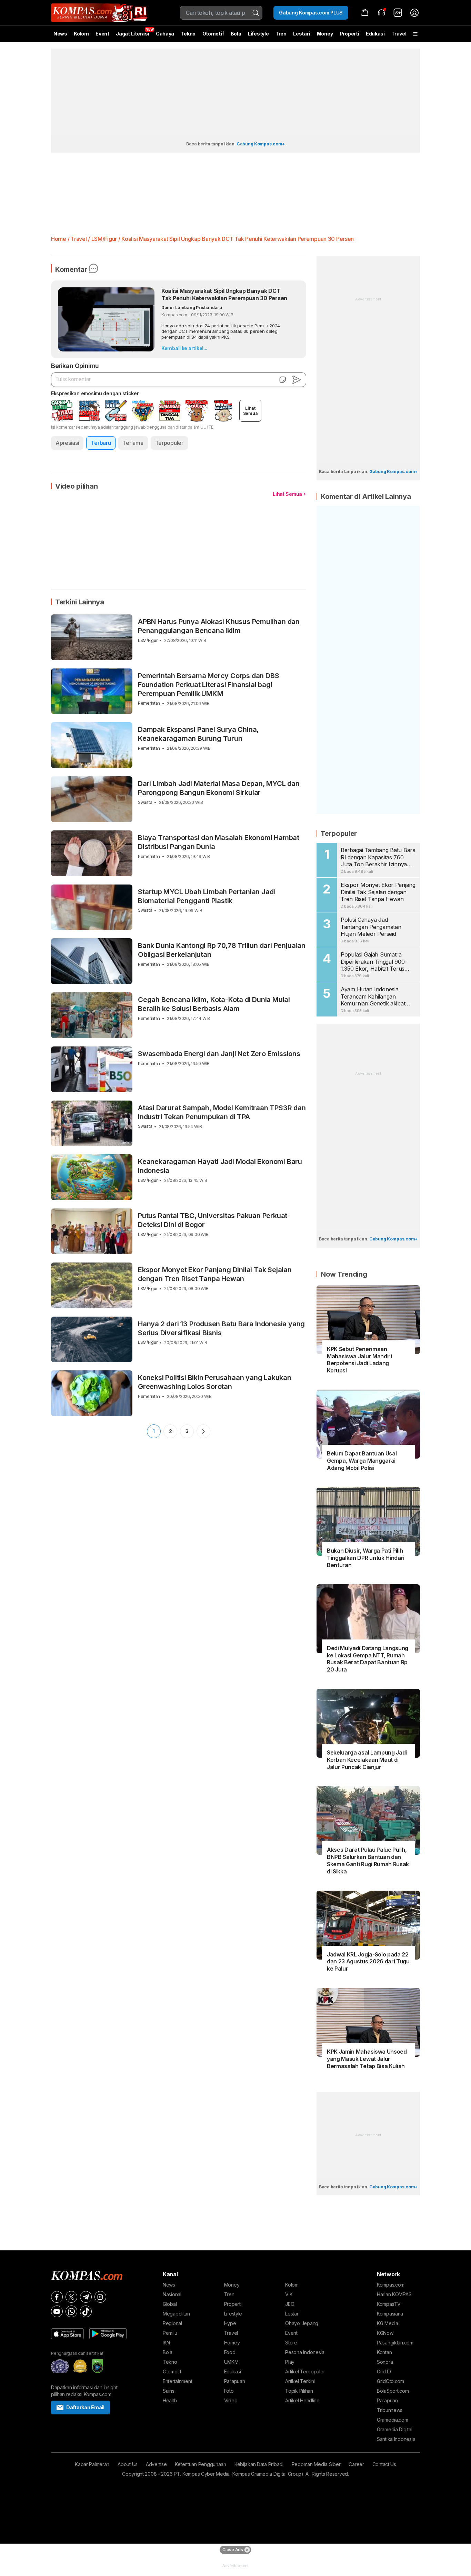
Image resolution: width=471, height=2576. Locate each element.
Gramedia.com (393, 2420)
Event (102, 34)
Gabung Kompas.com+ (261, 144)
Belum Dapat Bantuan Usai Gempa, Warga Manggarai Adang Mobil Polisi (362, 1461)
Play (290, 2362)
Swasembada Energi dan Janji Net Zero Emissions (219, 1054)
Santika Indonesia (396, 2439)
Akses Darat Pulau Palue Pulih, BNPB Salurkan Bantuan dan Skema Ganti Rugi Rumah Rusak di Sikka (368, 1860)
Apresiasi (67, 443)
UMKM (231, 2362)
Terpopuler (169, 443)
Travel (399, 34)
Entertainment (177, 2381)
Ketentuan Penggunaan (200, 2464)
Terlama (133, 443)
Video (231, 2400)
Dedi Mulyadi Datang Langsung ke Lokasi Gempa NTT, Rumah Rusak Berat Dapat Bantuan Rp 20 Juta (368, 1659)
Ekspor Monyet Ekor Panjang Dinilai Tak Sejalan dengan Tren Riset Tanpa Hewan (215, 1274)
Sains (169, 2391)
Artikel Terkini (300, 2381)
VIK (289, 2294)
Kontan (384, 2352)
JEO (290, 2304)
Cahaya (165, 34)
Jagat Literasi (132, 34)
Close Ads (233, 2550)
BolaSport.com (393, 2391)
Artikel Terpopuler (305, 2371)
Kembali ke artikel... (184, 348)
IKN (166, 2343)
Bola (236, 34)
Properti (349, 34)
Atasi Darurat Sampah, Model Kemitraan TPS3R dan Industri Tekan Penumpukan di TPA (222, 1112)
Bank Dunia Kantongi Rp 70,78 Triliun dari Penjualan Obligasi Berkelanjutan (222, 950)
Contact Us (384, 2464)
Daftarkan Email (85, 2407)
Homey (232, 2343)
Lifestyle (258, 34)
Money (325, 34)
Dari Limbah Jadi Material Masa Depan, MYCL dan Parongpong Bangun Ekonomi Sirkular (219, 788)
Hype (230, 2323)
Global (170, 2304)
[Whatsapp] (71, 2311)
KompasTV (389, 2304)
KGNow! (385, 2333)
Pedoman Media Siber (316, 2464)
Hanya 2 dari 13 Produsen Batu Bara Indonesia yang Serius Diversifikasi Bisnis (221, 1328)
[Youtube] (57, 2311)
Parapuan (235, 2381)
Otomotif (213, 34)
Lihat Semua (287, 494)
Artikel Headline (302, 2400)
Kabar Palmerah (92, 2464)
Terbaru (101, 443)
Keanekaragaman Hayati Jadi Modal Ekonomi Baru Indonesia (220, 1166)
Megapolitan (176, 2314)
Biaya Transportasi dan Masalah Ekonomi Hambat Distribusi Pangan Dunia (219, 842)
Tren (281, 34)
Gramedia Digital (395, 2429)
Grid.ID (384, 2371)
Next (203, 1431)
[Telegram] (86, 2297)
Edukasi (375, 34)
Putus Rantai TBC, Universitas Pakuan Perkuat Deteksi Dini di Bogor (213, 1220)
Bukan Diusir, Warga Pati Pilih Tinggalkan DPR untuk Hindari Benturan (366, 1558)
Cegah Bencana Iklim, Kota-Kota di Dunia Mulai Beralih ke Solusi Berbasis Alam (214, 1004)
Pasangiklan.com (395, 2343)
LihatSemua (250, 411)
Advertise (156, 2464)
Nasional (172, 2294)
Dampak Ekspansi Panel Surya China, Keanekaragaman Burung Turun (198, 734)
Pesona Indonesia (305, 2352)
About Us (128, 2464)
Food (230, 2352)
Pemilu (170, 2333)
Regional (172, 2323)
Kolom (81, 34)
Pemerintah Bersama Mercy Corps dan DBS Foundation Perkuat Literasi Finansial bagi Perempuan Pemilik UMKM (208, 685)
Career (356, 2464)
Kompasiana (390, 2314)
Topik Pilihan (299, 2391)
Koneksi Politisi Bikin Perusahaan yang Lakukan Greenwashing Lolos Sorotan (215, 1382)
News (60, 34)
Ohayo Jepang (302, 2323)
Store (291, 2343)
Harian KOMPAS (394, 2294)
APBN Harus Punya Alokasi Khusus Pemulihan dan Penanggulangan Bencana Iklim (219, 626)
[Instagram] (100, 2297)
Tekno (188, 34)
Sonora (385, 2362)
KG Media (388, 2323)
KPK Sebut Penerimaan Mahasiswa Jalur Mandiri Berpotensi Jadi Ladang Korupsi (359, 1360)
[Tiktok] (86, 2311)
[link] (398, 13)
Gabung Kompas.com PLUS (311, 13)
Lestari (302, 36)
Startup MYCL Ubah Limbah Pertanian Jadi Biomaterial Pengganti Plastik (207, 896)
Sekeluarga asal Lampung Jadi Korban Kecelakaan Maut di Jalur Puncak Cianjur (367, 1760)
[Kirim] (297, 380)
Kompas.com (391, 2285)
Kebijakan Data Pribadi (259, 2464)
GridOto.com (390, 2381)
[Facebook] (57, 2297)
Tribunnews (390, 2410)
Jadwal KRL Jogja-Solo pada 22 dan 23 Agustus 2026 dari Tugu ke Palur (368, 1962)
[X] (71, 2297)
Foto (229, 2391)
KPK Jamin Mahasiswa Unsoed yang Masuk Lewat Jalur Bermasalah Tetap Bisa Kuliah (367, 2059)
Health (170, 2400)
